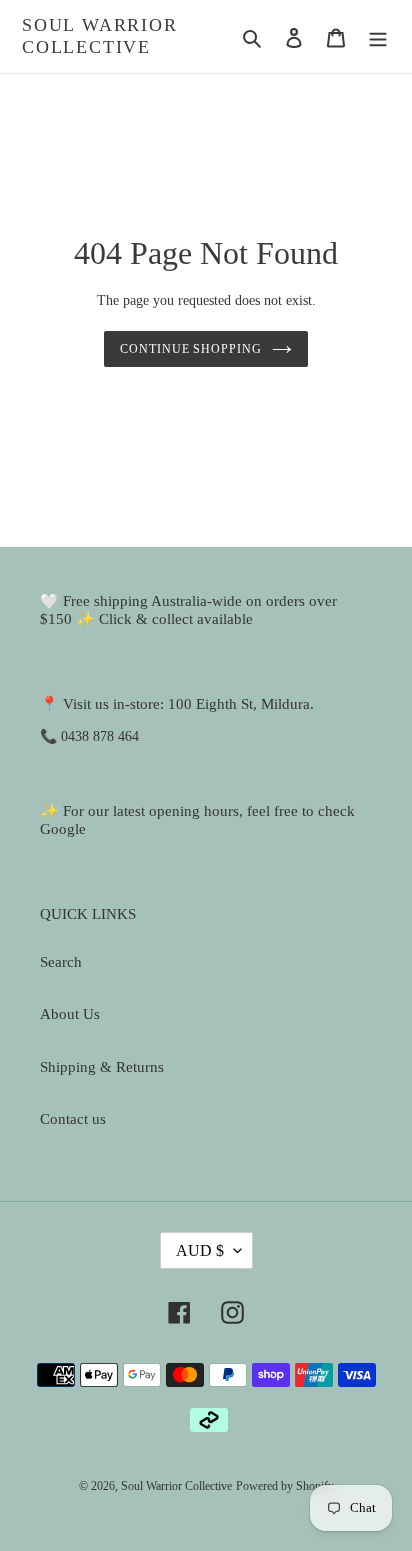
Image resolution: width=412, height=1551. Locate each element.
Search (61, 962)
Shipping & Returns (102, 1067)
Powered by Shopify (285, 1486)
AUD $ (200, 1250)
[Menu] (378, 36)
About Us (70, 1014)
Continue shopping (191, 349)
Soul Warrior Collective (100, 36)
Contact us (73, 1119)
